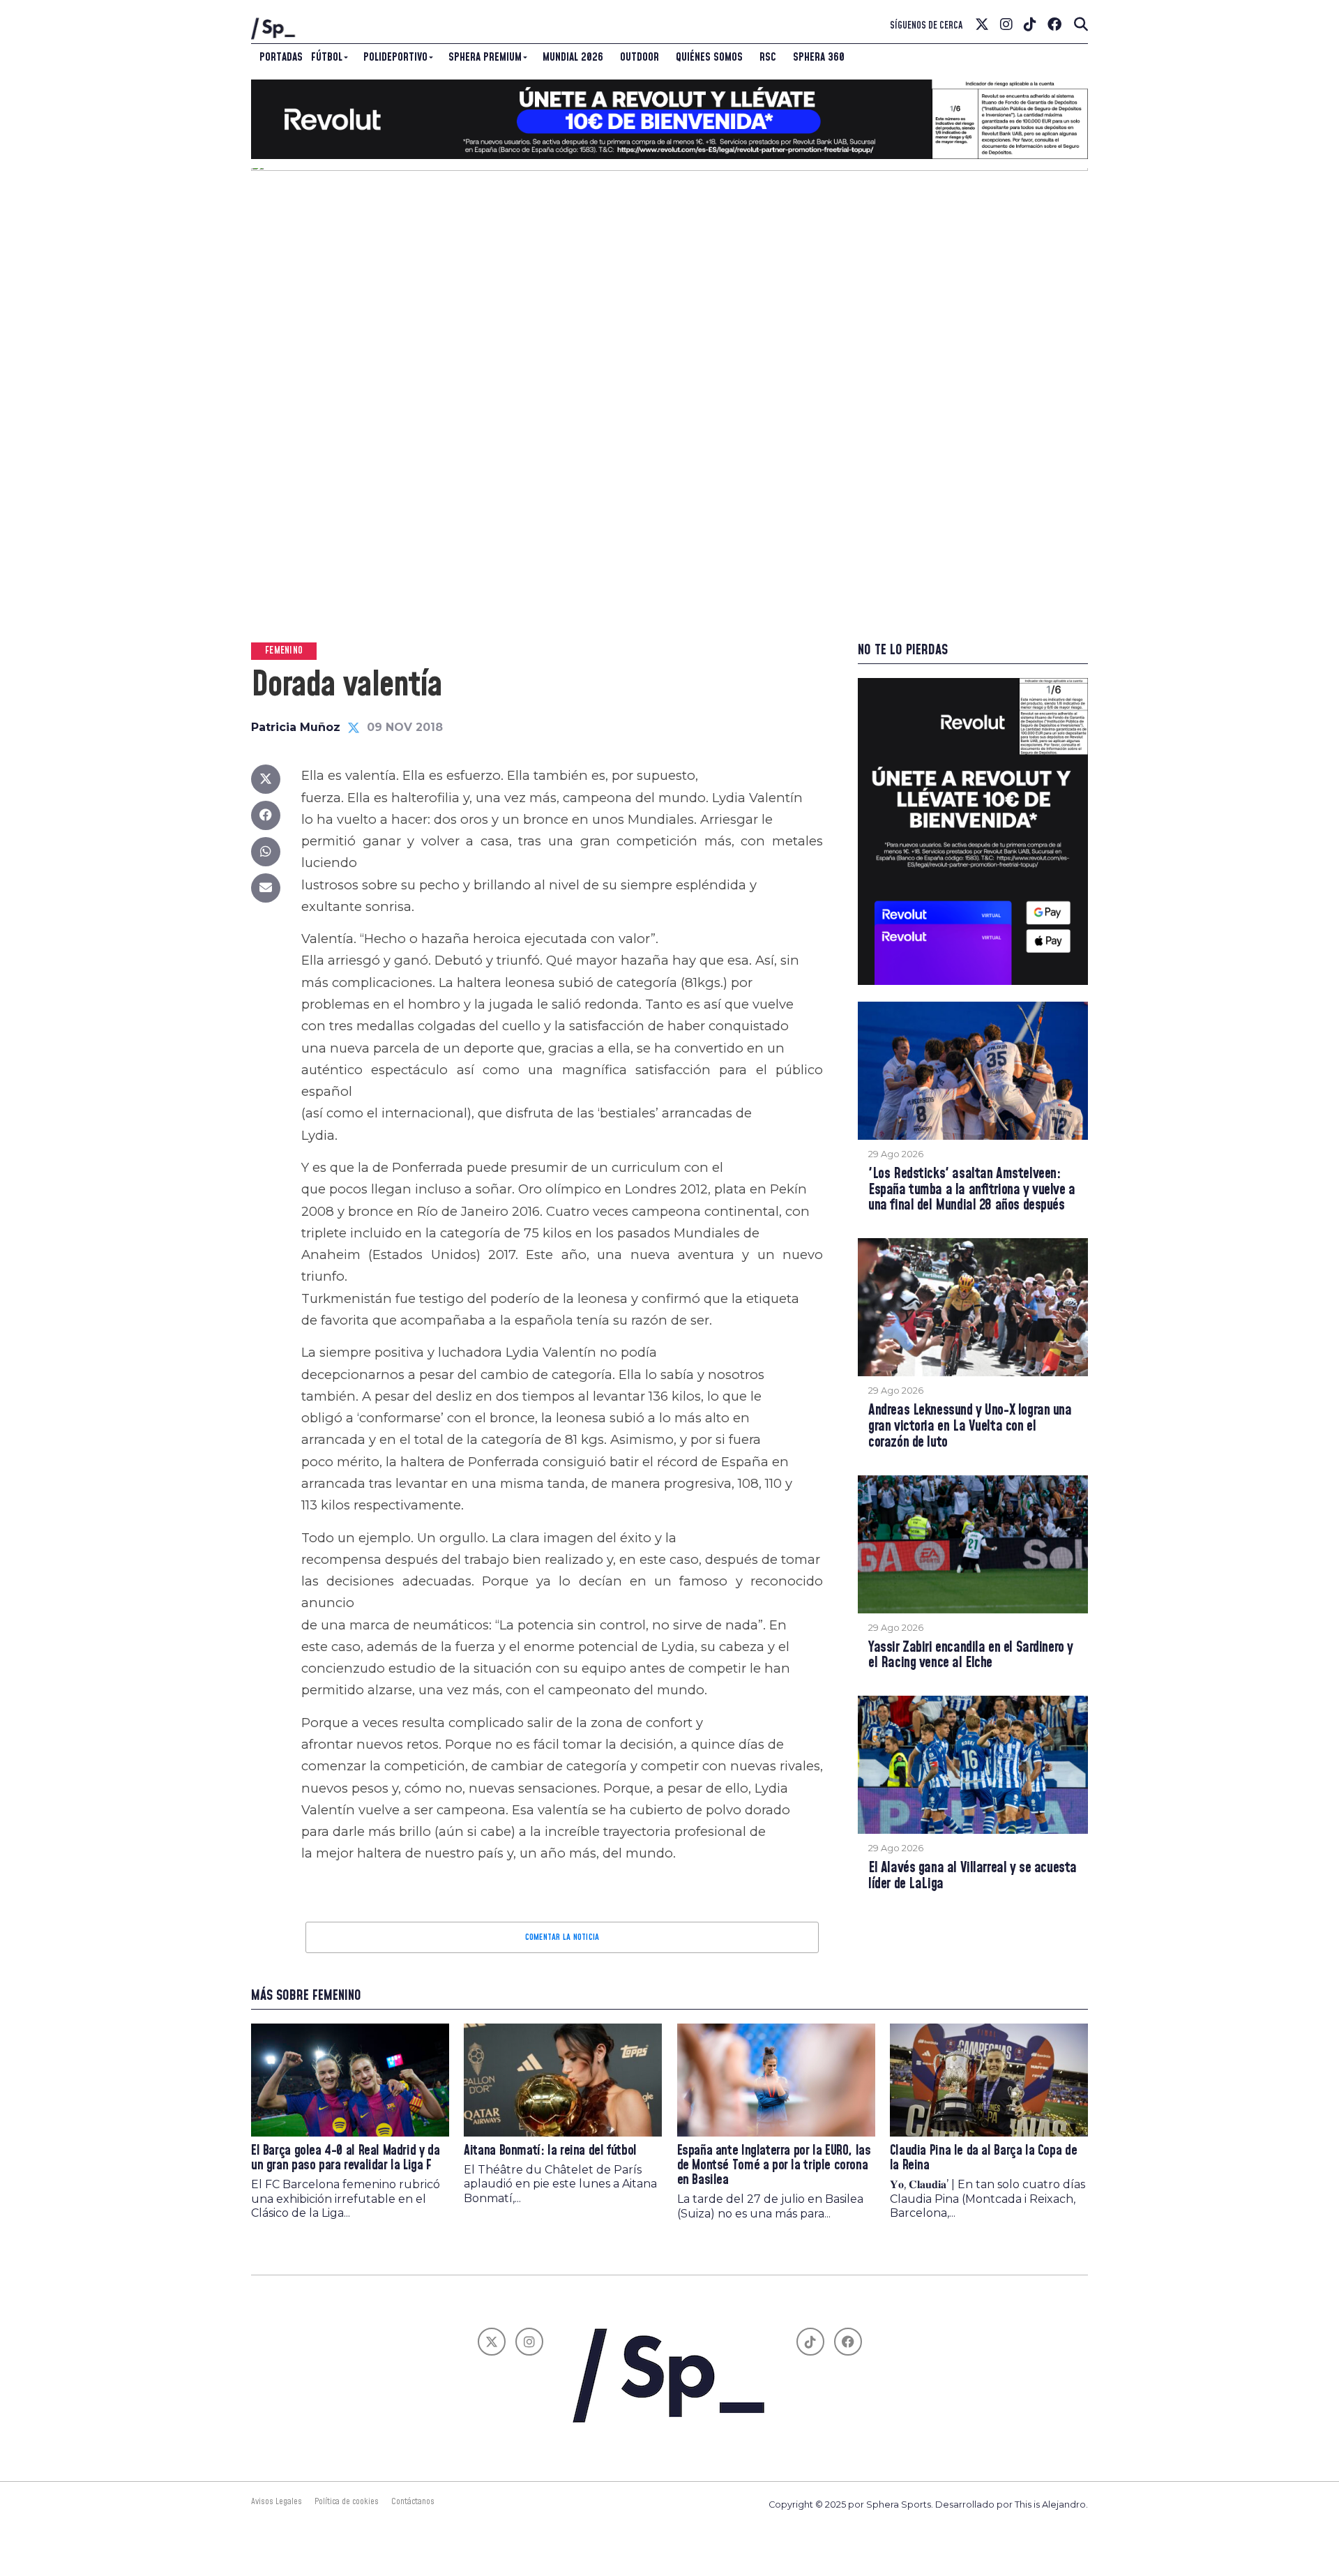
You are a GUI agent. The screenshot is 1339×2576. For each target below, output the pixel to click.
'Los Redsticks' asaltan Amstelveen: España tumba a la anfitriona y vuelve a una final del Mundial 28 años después (972, 1190)
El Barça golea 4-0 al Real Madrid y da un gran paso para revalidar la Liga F (345, 2158)
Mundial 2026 (573, 57)
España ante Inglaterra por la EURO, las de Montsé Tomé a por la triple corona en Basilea (774, 2166)
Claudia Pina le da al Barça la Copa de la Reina (983, 2158)
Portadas (281, 57)
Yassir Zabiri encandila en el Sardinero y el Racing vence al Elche (971, 1656)
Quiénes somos (709, 57)
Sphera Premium (485, 57)
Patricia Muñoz (296, 727)
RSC (768, 57)
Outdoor (640, 57)
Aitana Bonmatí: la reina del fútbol (550, 2151)
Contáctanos (413, 2501)
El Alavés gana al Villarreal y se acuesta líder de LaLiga (973, 1876)
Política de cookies (347, 2501)
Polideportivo (395, 57)
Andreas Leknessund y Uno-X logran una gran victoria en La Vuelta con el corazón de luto (970, 1427)
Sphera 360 (819, 57)
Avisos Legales (277, 2501)
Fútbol (327, 57)
